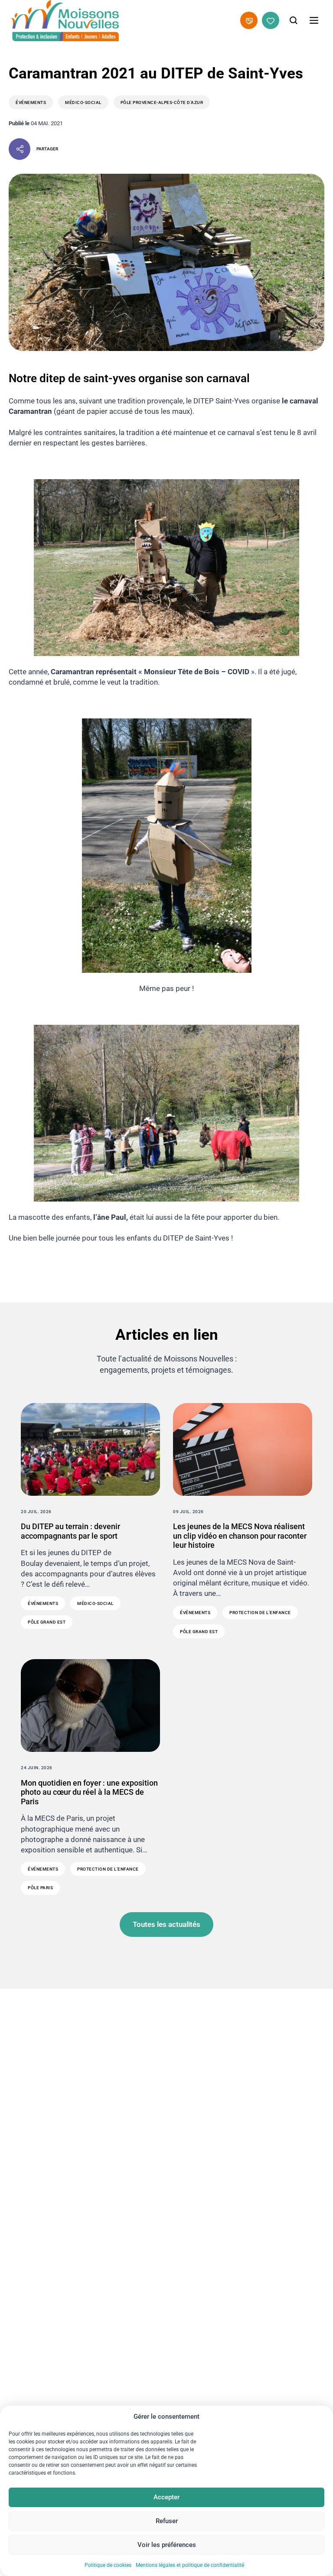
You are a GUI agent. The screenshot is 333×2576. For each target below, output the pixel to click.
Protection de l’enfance (260, 1613)
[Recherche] (294, 20)
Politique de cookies (108, 2565)
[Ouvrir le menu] (314, 20)
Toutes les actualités (166, 1924)
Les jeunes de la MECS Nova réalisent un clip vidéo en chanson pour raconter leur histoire (240, 1536)
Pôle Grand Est (47, 1622)
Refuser (167, 2521)
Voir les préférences (167, 2545)
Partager (47, 149)
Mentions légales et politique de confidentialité (190, 2565)
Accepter (166, 2497)
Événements (31, 102)
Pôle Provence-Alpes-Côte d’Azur (162, 102)
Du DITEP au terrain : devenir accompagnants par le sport (70, 1531)
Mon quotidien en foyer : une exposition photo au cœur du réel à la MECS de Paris (89, 1792)
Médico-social (83, 102)
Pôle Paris (40, 1888)
